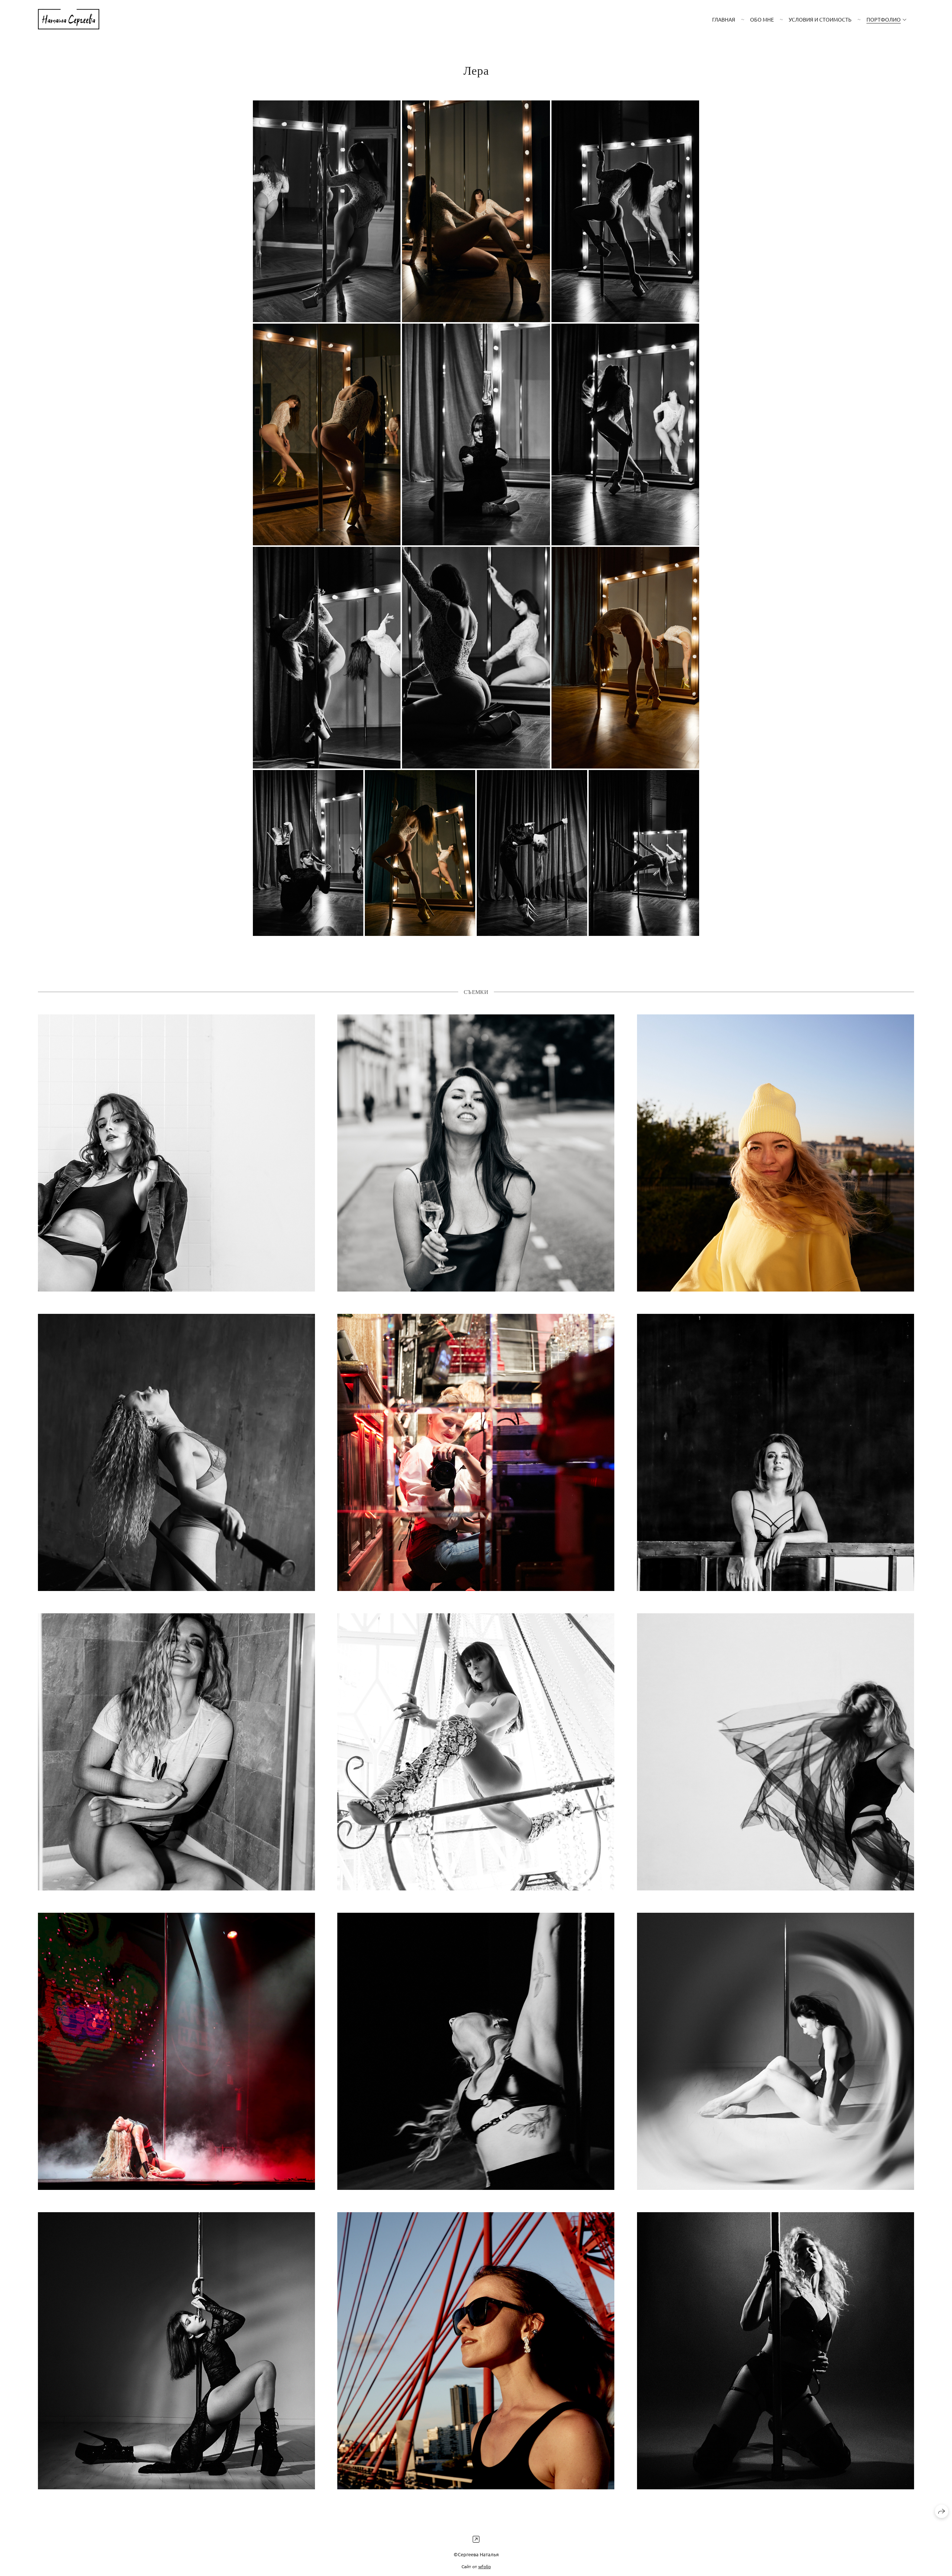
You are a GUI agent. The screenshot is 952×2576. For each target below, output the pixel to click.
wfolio (485, 2566)
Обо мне (762, 19)
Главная (724, 19)
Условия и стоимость (820, 19)
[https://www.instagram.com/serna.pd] (476, 2539)
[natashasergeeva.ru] (69, 19)
